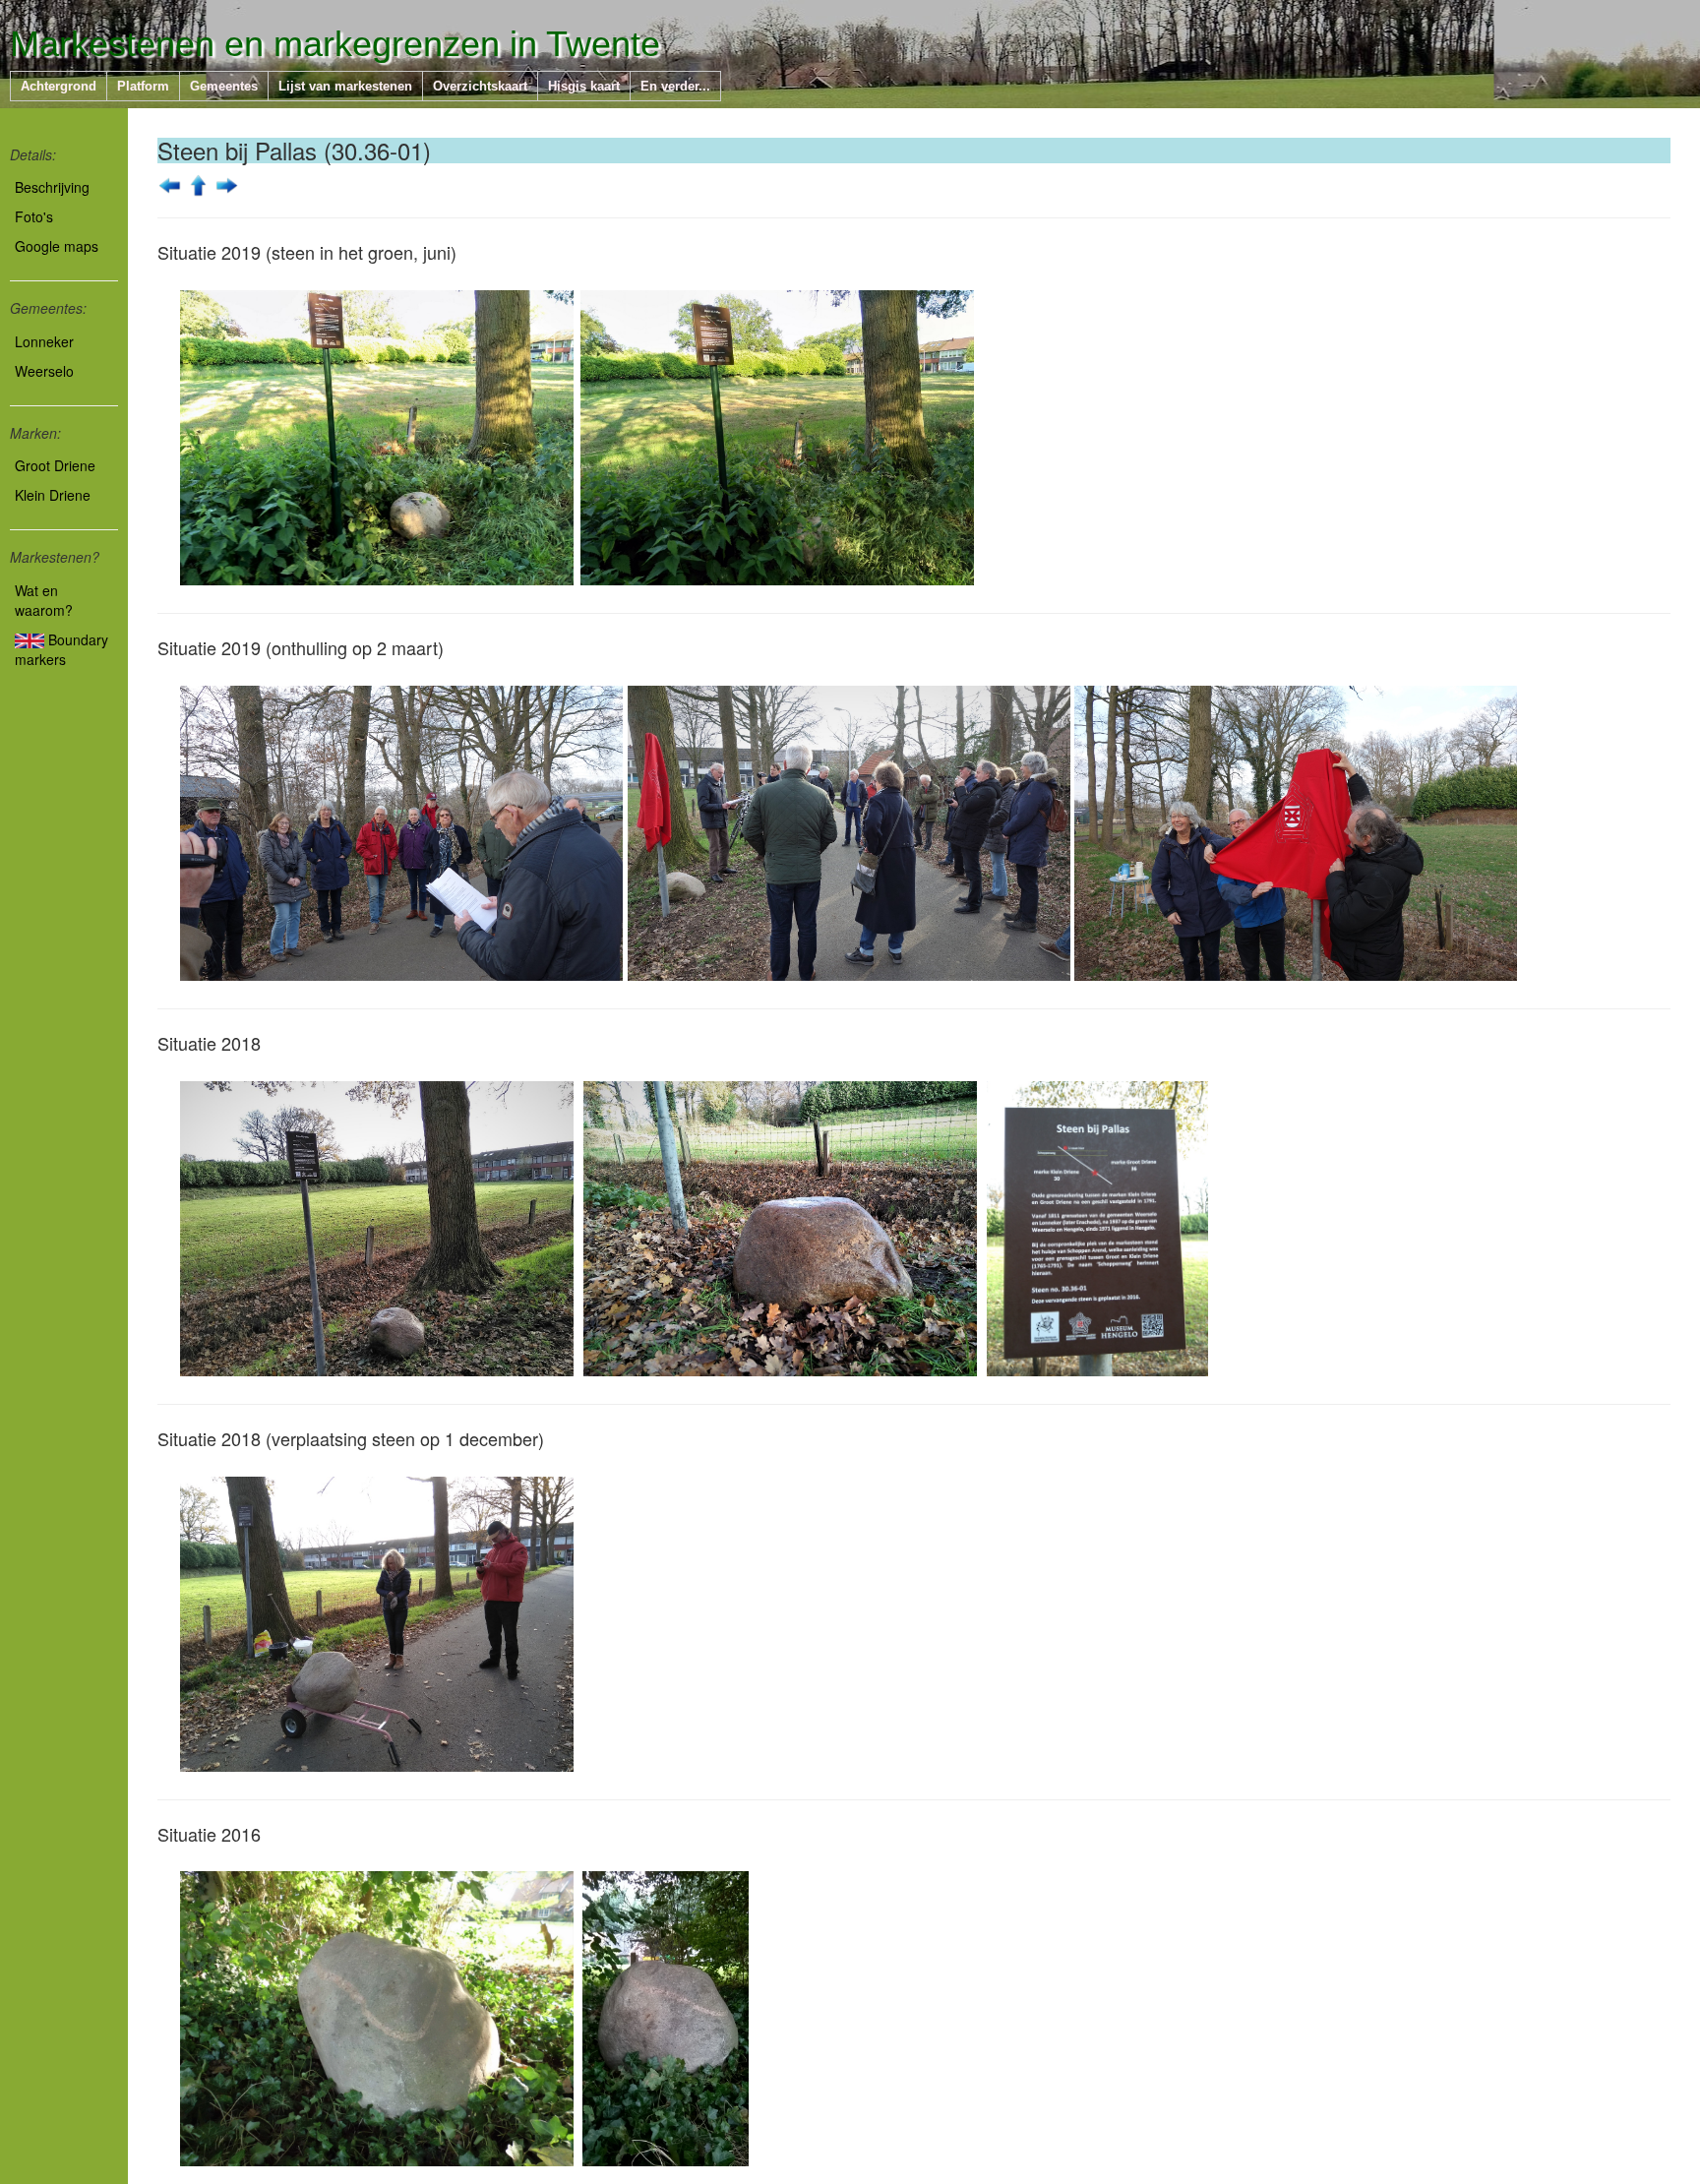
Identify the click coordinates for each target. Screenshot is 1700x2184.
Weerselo (44, 371)
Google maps (57, 246)
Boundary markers (61, 649)
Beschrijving (52, 187)
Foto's (34, 216)
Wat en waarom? (44, 600)
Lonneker (44, 341)
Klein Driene (53, 495)
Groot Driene (55, 465)
